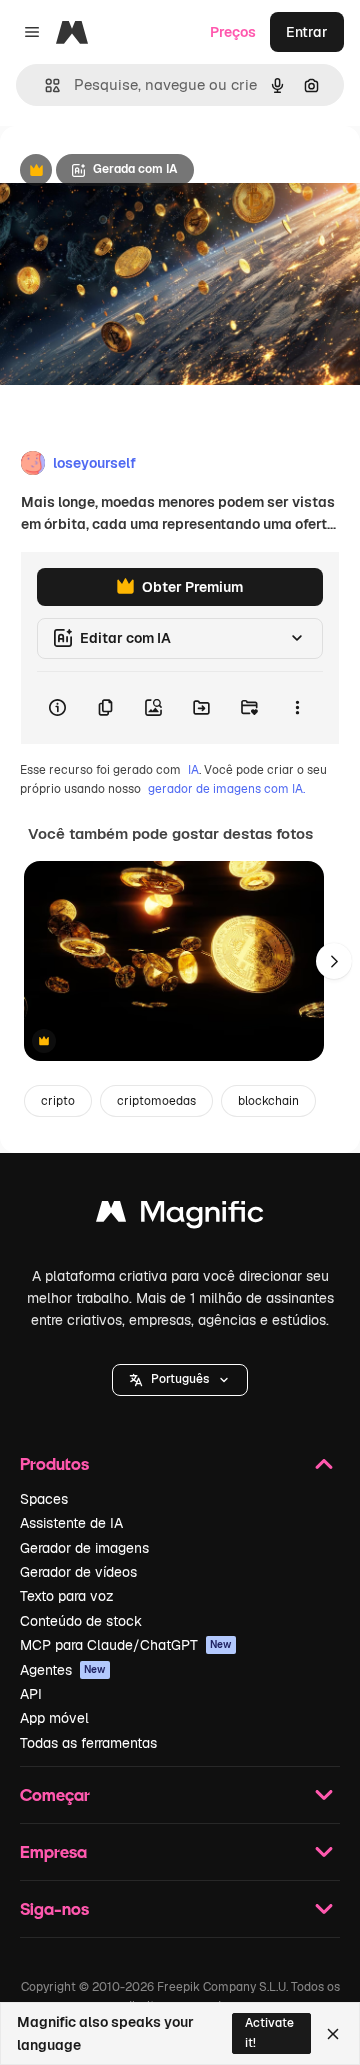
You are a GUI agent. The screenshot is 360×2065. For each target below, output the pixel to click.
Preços (233, 32)
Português (180, 1379)
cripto (58, 1101)
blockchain (268, 1101)
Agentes (63, 1670)
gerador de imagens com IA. (226, 789)
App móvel (54, 1718)
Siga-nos (54, 1908)
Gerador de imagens (84, 1548)
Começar (55, 1794)
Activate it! (269, 2032)
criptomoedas (156, 1101)
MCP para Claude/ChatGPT (126, 1645)
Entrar (307, 32)
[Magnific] (180, 1216)
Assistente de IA (71, 1523)
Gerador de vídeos (78, 1572)
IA (193, 770)
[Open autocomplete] (44, 85)
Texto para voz (67, 1596)
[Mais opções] (297, 708)
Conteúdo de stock (81, 1621)
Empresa (53, 1851)
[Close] (333, 2034)
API (31, 1694)
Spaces (44, 1499)
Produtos (54, 1463)
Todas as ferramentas (88, 1743)
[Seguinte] (334, 961)
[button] (180, 1380)
